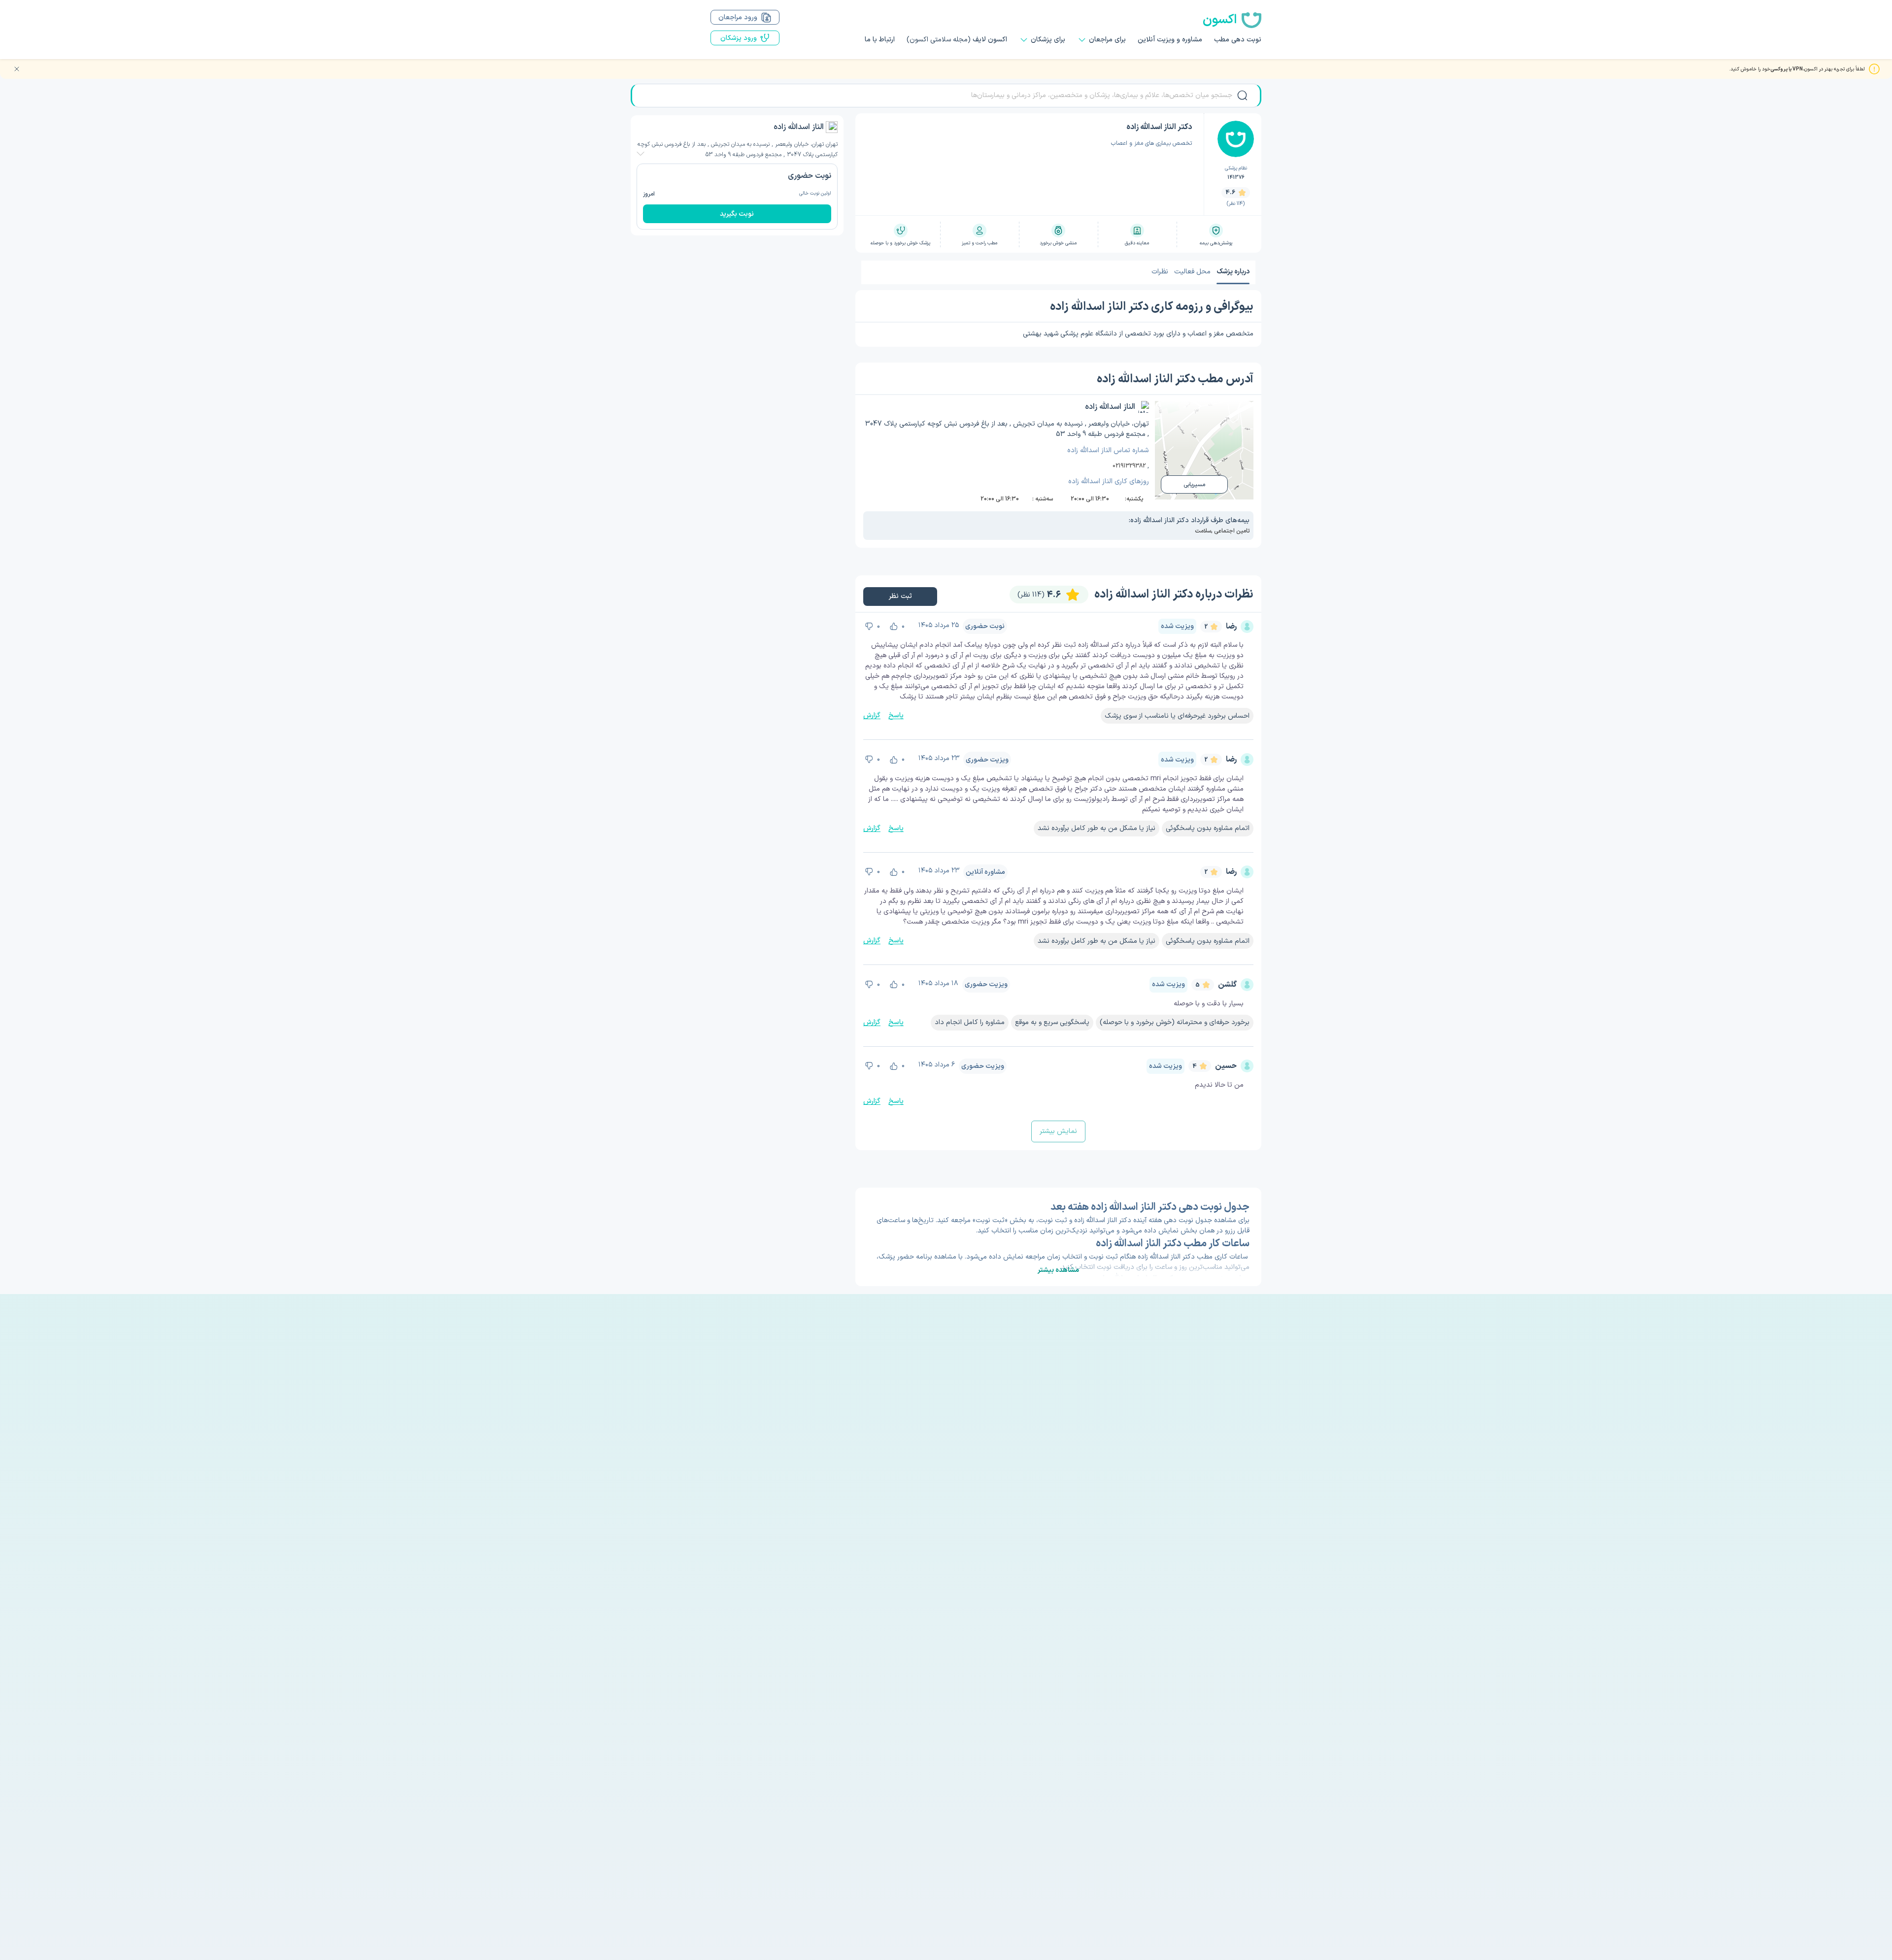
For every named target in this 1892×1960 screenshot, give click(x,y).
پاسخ (896, 715)
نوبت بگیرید (737, 214)
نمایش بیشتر (1058, 1131)
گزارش (872, 715)
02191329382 (1129, 466)
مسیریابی (1194, 485)
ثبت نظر (900, 596)
